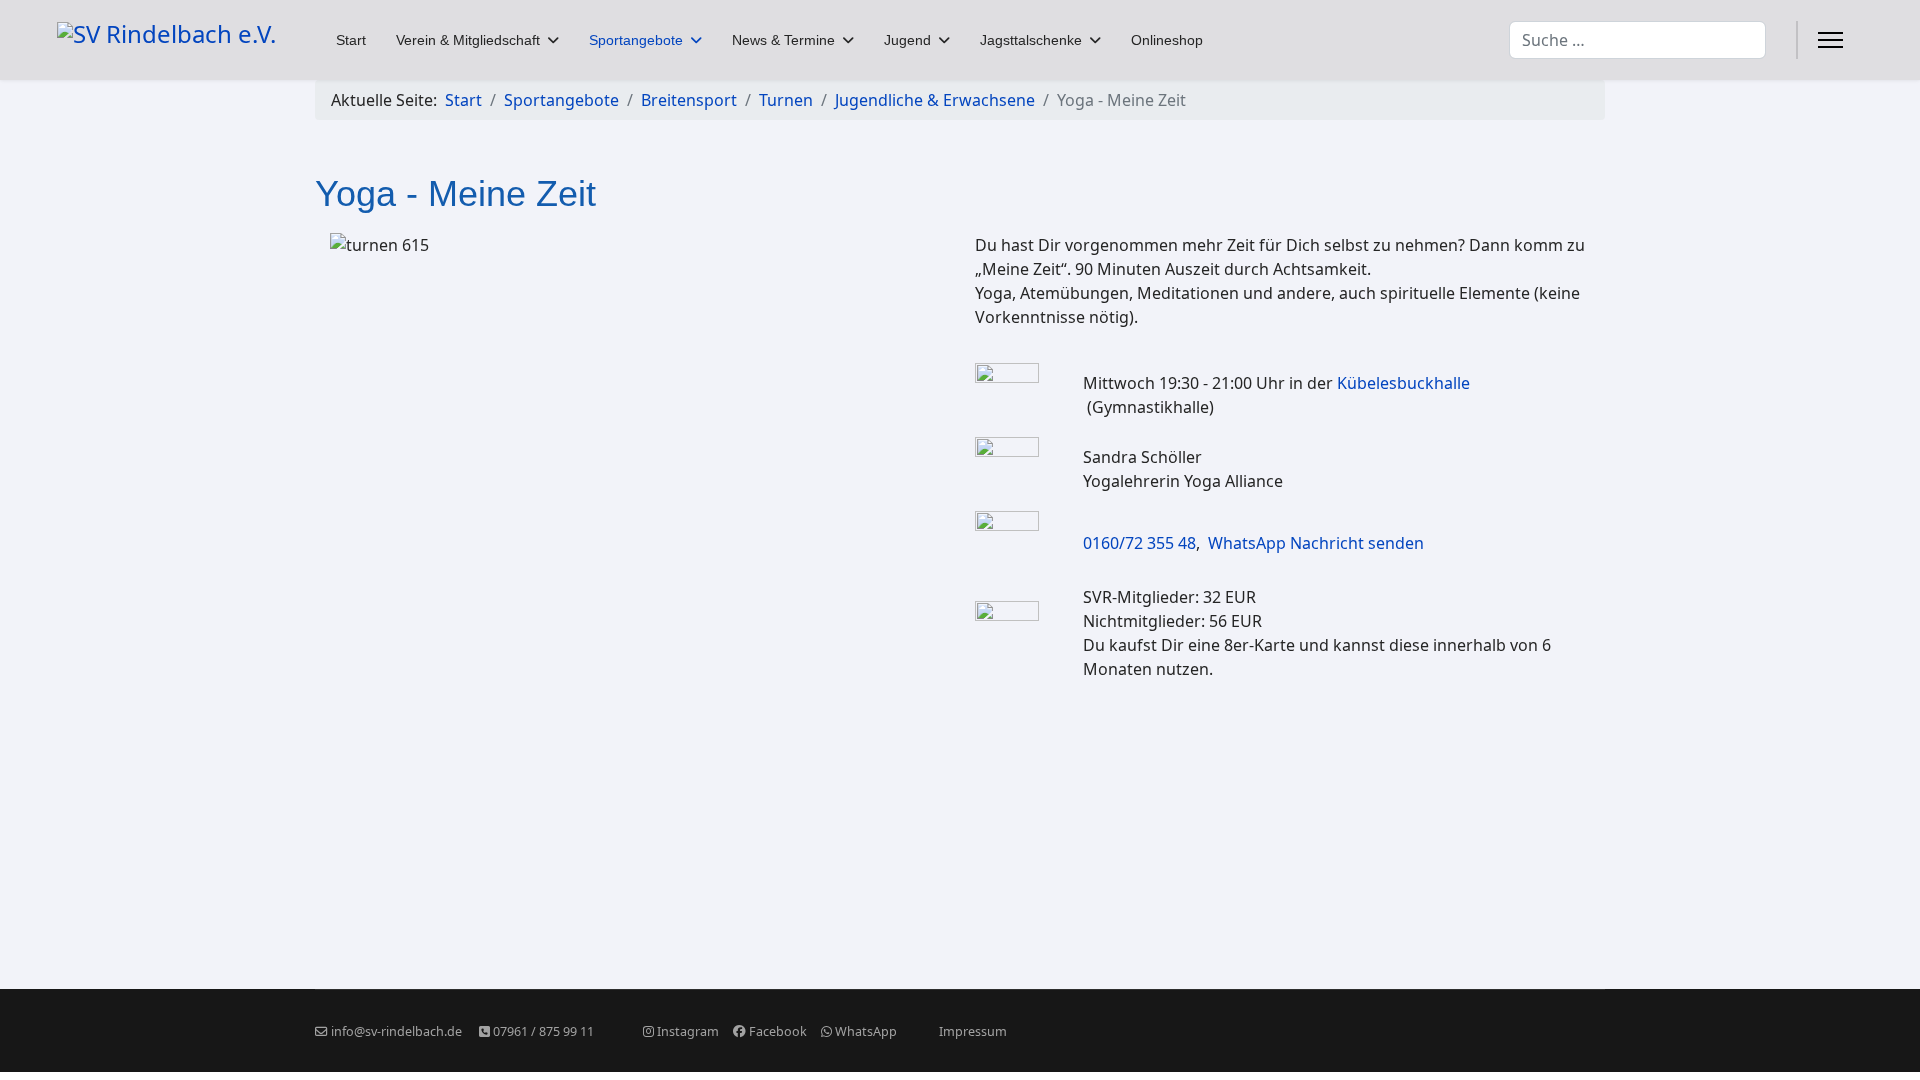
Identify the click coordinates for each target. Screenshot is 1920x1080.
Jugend (907, 40)
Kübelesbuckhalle (1403, 383)
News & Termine (783, 40)
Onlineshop (1167, 40)
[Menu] (1830, 40)
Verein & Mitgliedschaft (468, 40)
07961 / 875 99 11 (543, 1031)
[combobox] (1637, 40)
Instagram (688, 1031)
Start (351, 40)
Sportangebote (636, 40)
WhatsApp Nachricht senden (1316, 543)
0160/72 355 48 (1139, 543)
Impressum (973, 1031)
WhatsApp (866, 1031)
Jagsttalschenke (1031, 40)
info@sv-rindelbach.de (396, 1031)
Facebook (778, 1031)
